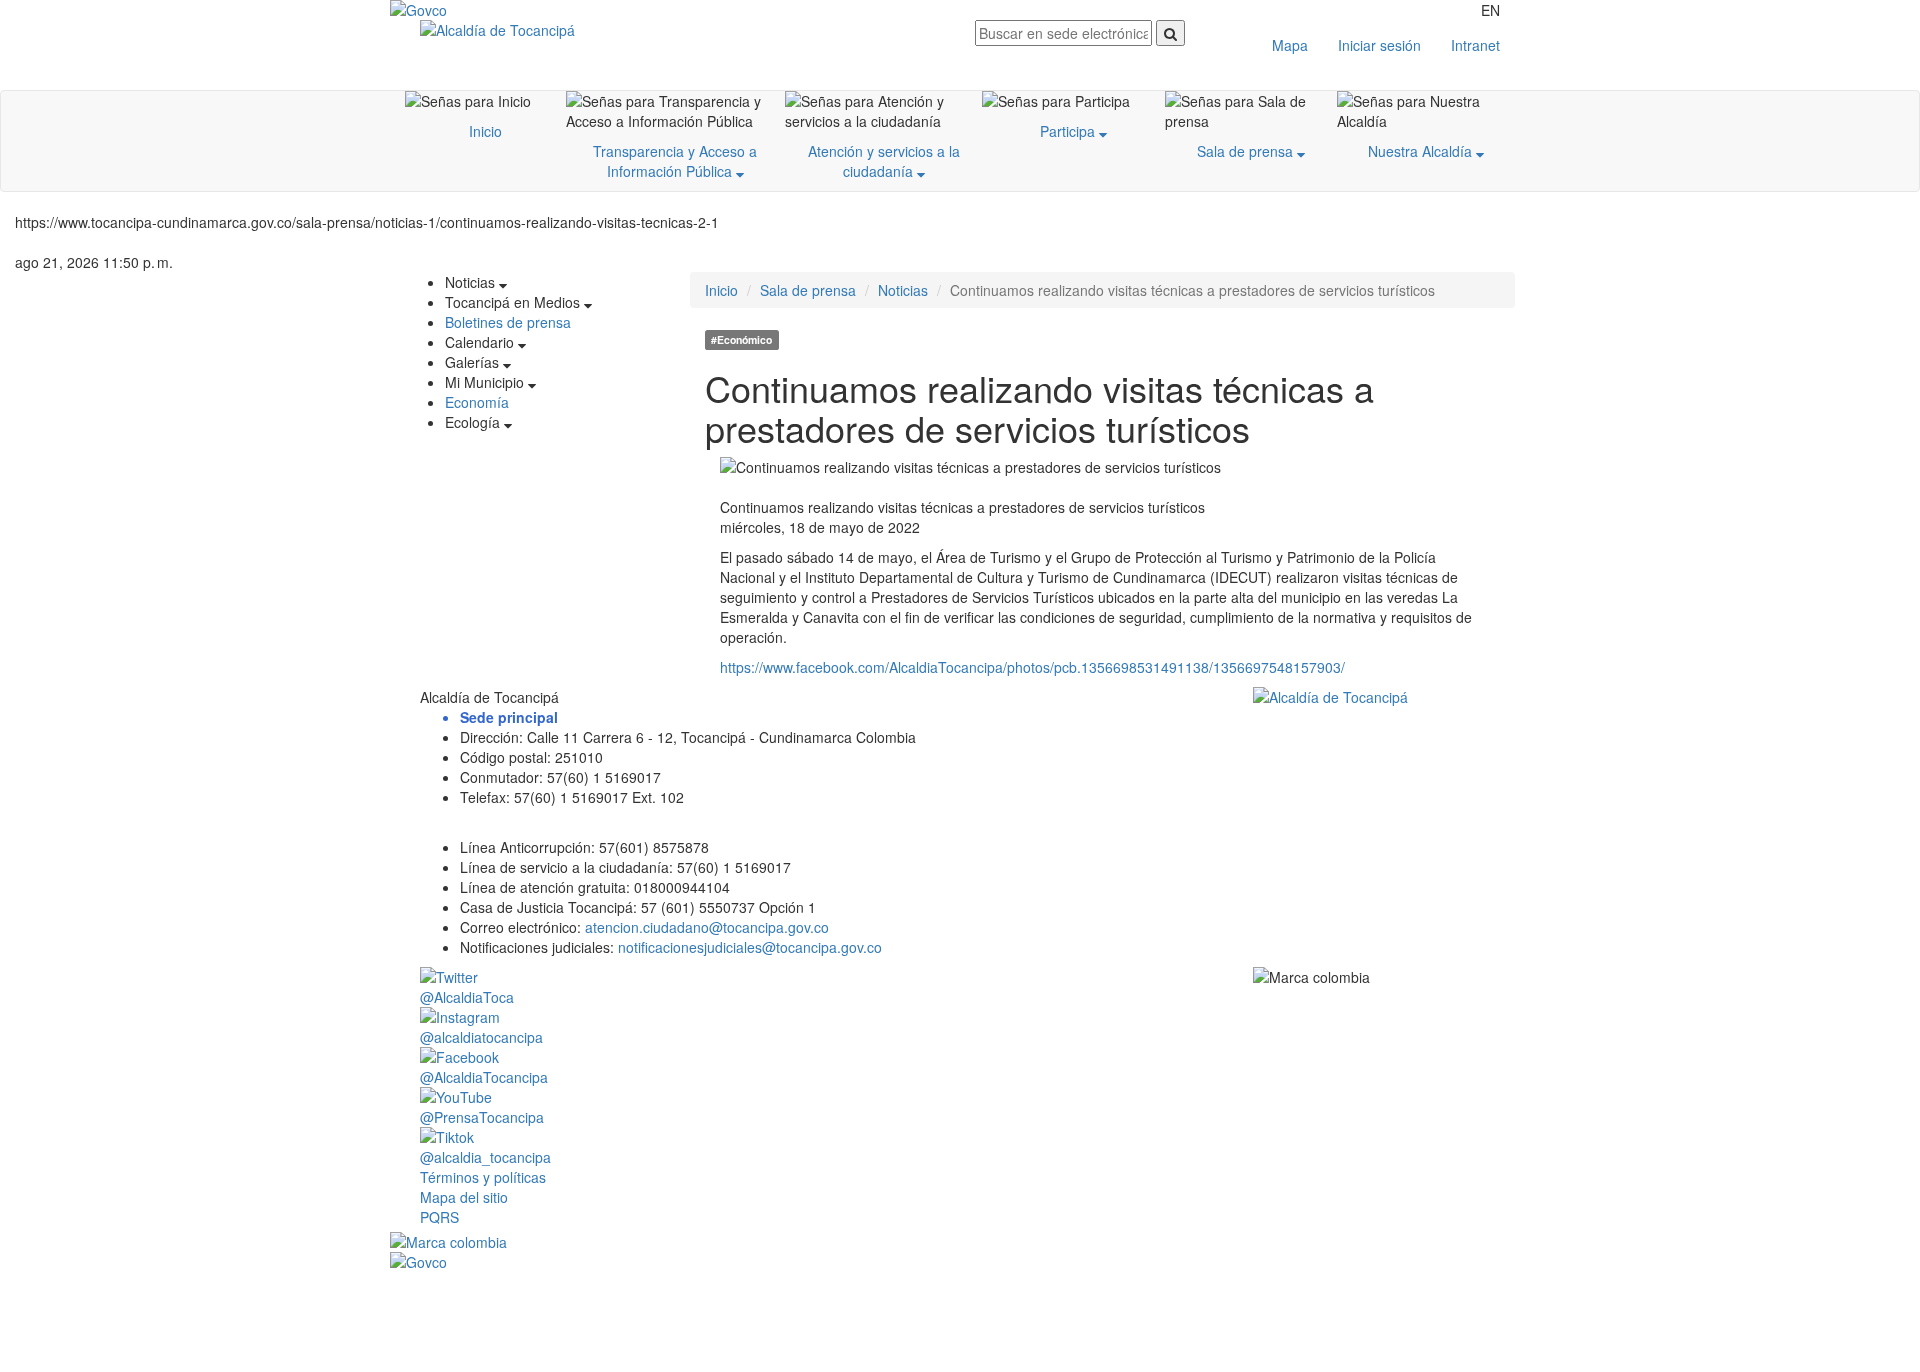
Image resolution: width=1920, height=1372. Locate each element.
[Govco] (485, 10)
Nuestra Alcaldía (1422, 151)
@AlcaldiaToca (467, 997)
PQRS (439, 1217)
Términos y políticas (483, 1177)
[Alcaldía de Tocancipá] (682, 30)
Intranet (1475, 45)
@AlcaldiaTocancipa (484, 1077)
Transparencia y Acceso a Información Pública (675, 161)
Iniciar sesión (1379, 45)
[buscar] (1170, 33)
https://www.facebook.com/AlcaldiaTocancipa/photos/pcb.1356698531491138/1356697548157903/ (1032, 667)
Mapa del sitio (464, 1197)
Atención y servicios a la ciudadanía (884, 161)
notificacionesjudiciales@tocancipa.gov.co (750, 947)
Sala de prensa (1247, 151)
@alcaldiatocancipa (481, 1037)
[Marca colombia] (960, 1242)
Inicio (485, 131)
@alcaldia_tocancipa (485, 1157)
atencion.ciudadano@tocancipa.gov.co (707, 927)
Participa (1069, 131)
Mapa (1290, 45)
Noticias (903, 290)
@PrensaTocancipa (482, 1117)
